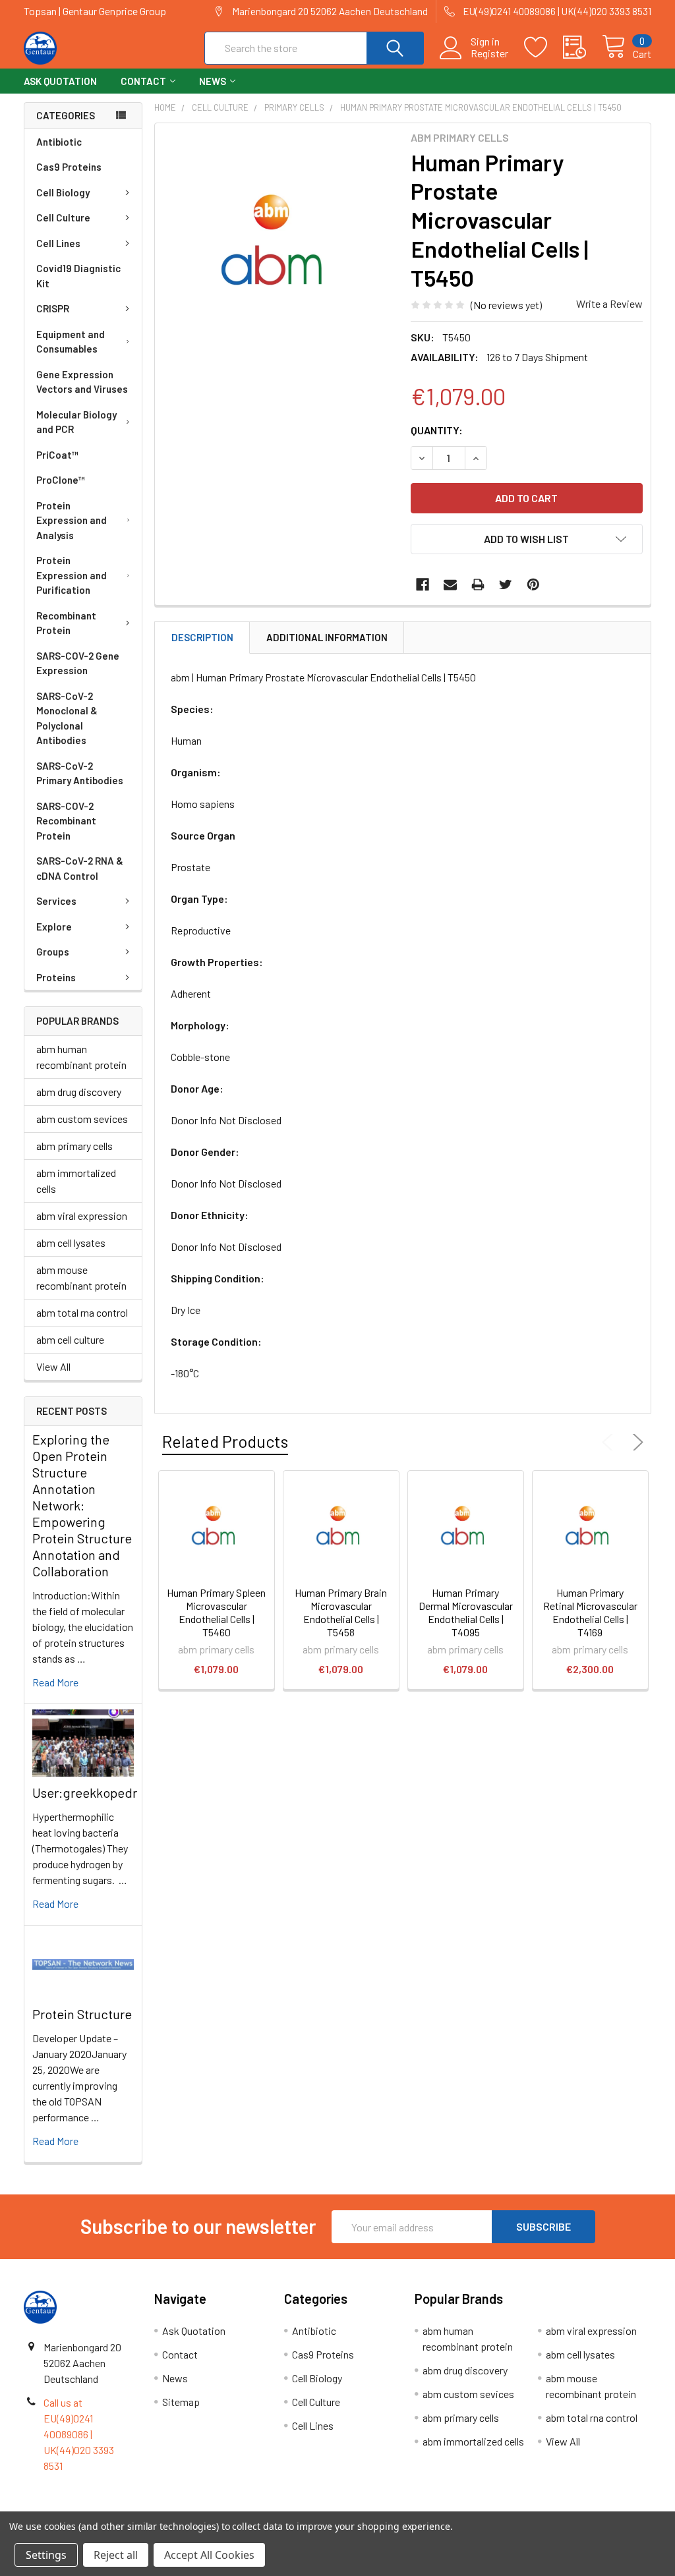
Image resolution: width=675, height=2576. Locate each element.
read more (55, 1682)
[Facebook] (423, 585)
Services (56, 901)
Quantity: (437, 430)
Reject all (116, 2555)
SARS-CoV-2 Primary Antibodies (80, 773)
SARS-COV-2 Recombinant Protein (66, 821)
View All (53, 1366)
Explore (54, 927)
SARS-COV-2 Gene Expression (78, 663)
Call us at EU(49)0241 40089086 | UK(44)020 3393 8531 (79, 2434)
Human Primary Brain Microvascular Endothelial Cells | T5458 (341, 1612)
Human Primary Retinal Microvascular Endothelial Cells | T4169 (590, 1612)
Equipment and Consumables (71, 342)
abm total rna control (82, 1312)
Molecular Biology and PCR (76, 422)
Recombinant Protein (66, 623)
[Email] (450, 585)
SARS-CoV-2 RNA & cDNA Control (80, 868)
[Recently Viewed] (582, 47)
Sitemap (181, 2402)
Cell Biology (63, 192)
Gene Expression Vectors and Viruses (82, 382)
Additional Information (327, 637)
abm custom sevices (82, 1119)
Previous (610, 1443)
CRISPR (53, 308)
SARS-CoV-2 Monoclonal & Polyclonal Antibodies (67, 718)
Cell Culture (63, 217)
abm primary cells (74, 1146)
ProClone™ (61, 480)
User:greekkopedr (85, 1792)
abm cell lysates (71, 1243)
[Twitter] (506, 585)
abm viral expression (82, 1216)
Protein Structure (82, 2014)
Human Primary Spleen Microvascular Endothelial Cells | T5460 (216, 1612)
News (213, 81)
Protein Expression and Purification (72, 575)
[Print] (478, 585)
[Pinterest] (533, 585)
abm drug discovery (79, 1092)
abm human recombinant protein (81, 1057)
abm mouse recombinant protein (81, 1277)
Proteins (56, 977)
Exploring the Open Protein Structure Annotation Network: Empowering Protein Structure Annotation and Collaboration (82, 1505)
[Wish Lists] (543, 47)
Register (489, 53)
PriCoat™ (57, 455)
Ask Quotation (60, 81)
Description (202, 637)
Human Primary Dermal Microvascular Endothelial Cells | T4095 (466, 1612)
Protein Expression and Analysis (72, 520)
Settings (46, 2555)
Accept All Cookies (209, 2555)
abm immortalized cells (76, 1181)
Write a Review (609, 303)
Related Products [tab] (225, 1441)
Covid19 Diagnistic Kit (78, 276)
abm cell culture (70, 1339)
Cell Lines (58, 243)
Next (635, 1443)
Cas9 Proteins (69, 167)
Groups (53, 952)
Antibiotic (59, 142)
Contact (143, 81)
